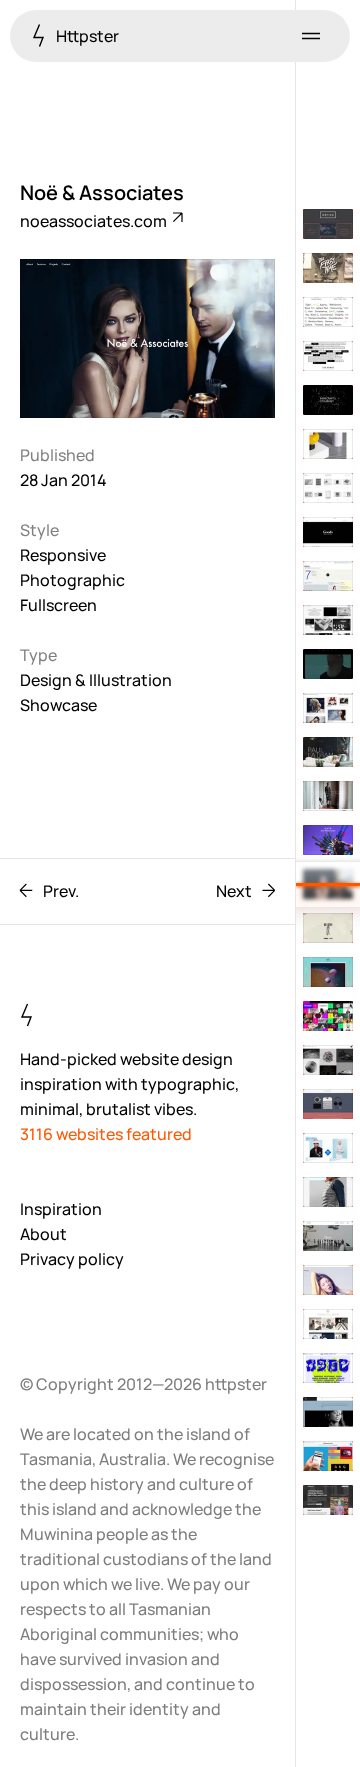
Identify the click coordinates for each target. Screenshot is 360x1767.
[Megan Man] (328, 1236)
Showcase (58, 705)
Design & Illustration (96, 680)
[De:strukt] (328, 1016)
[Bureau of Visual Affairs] (328, 576)
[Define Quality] (328, 312)
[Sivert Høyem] (328, 224)
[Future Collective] (328, 1412)
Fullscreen (58, 605)
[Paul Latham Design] (328, 752)
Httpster (86, 36)
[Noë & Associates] (328, 884)
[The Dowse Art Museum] (328, 356)
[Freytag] (328, 1060)
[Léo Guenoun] (328, 532)
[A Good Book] (328, 488)
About (43, 1234)
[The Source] (328, 664)
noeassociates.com (95, 221)
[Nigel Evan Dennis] (328, 972)
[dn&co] (328, 620)
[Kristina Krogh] (328, 1324)
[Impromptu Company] (328, 400)
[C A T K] (328, 840)
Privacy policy (72, 1259)
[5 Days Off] (328, 1368)
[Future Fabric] (328, 1456)
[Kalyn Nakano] (328, 1104)
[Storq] (328, 796)
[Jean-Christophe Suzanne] (328, 928)
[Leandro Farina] (328, 444)
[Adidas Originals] (328, 1148)
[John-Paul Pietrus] (328, 708)
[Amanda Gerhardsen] (328, 1280)
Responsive (63, 555)
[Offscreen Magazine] (328, 1500)
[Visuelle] (328, 1192)
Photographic (72, 580)
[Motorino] (328, 268)
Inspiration (61, 1209)
